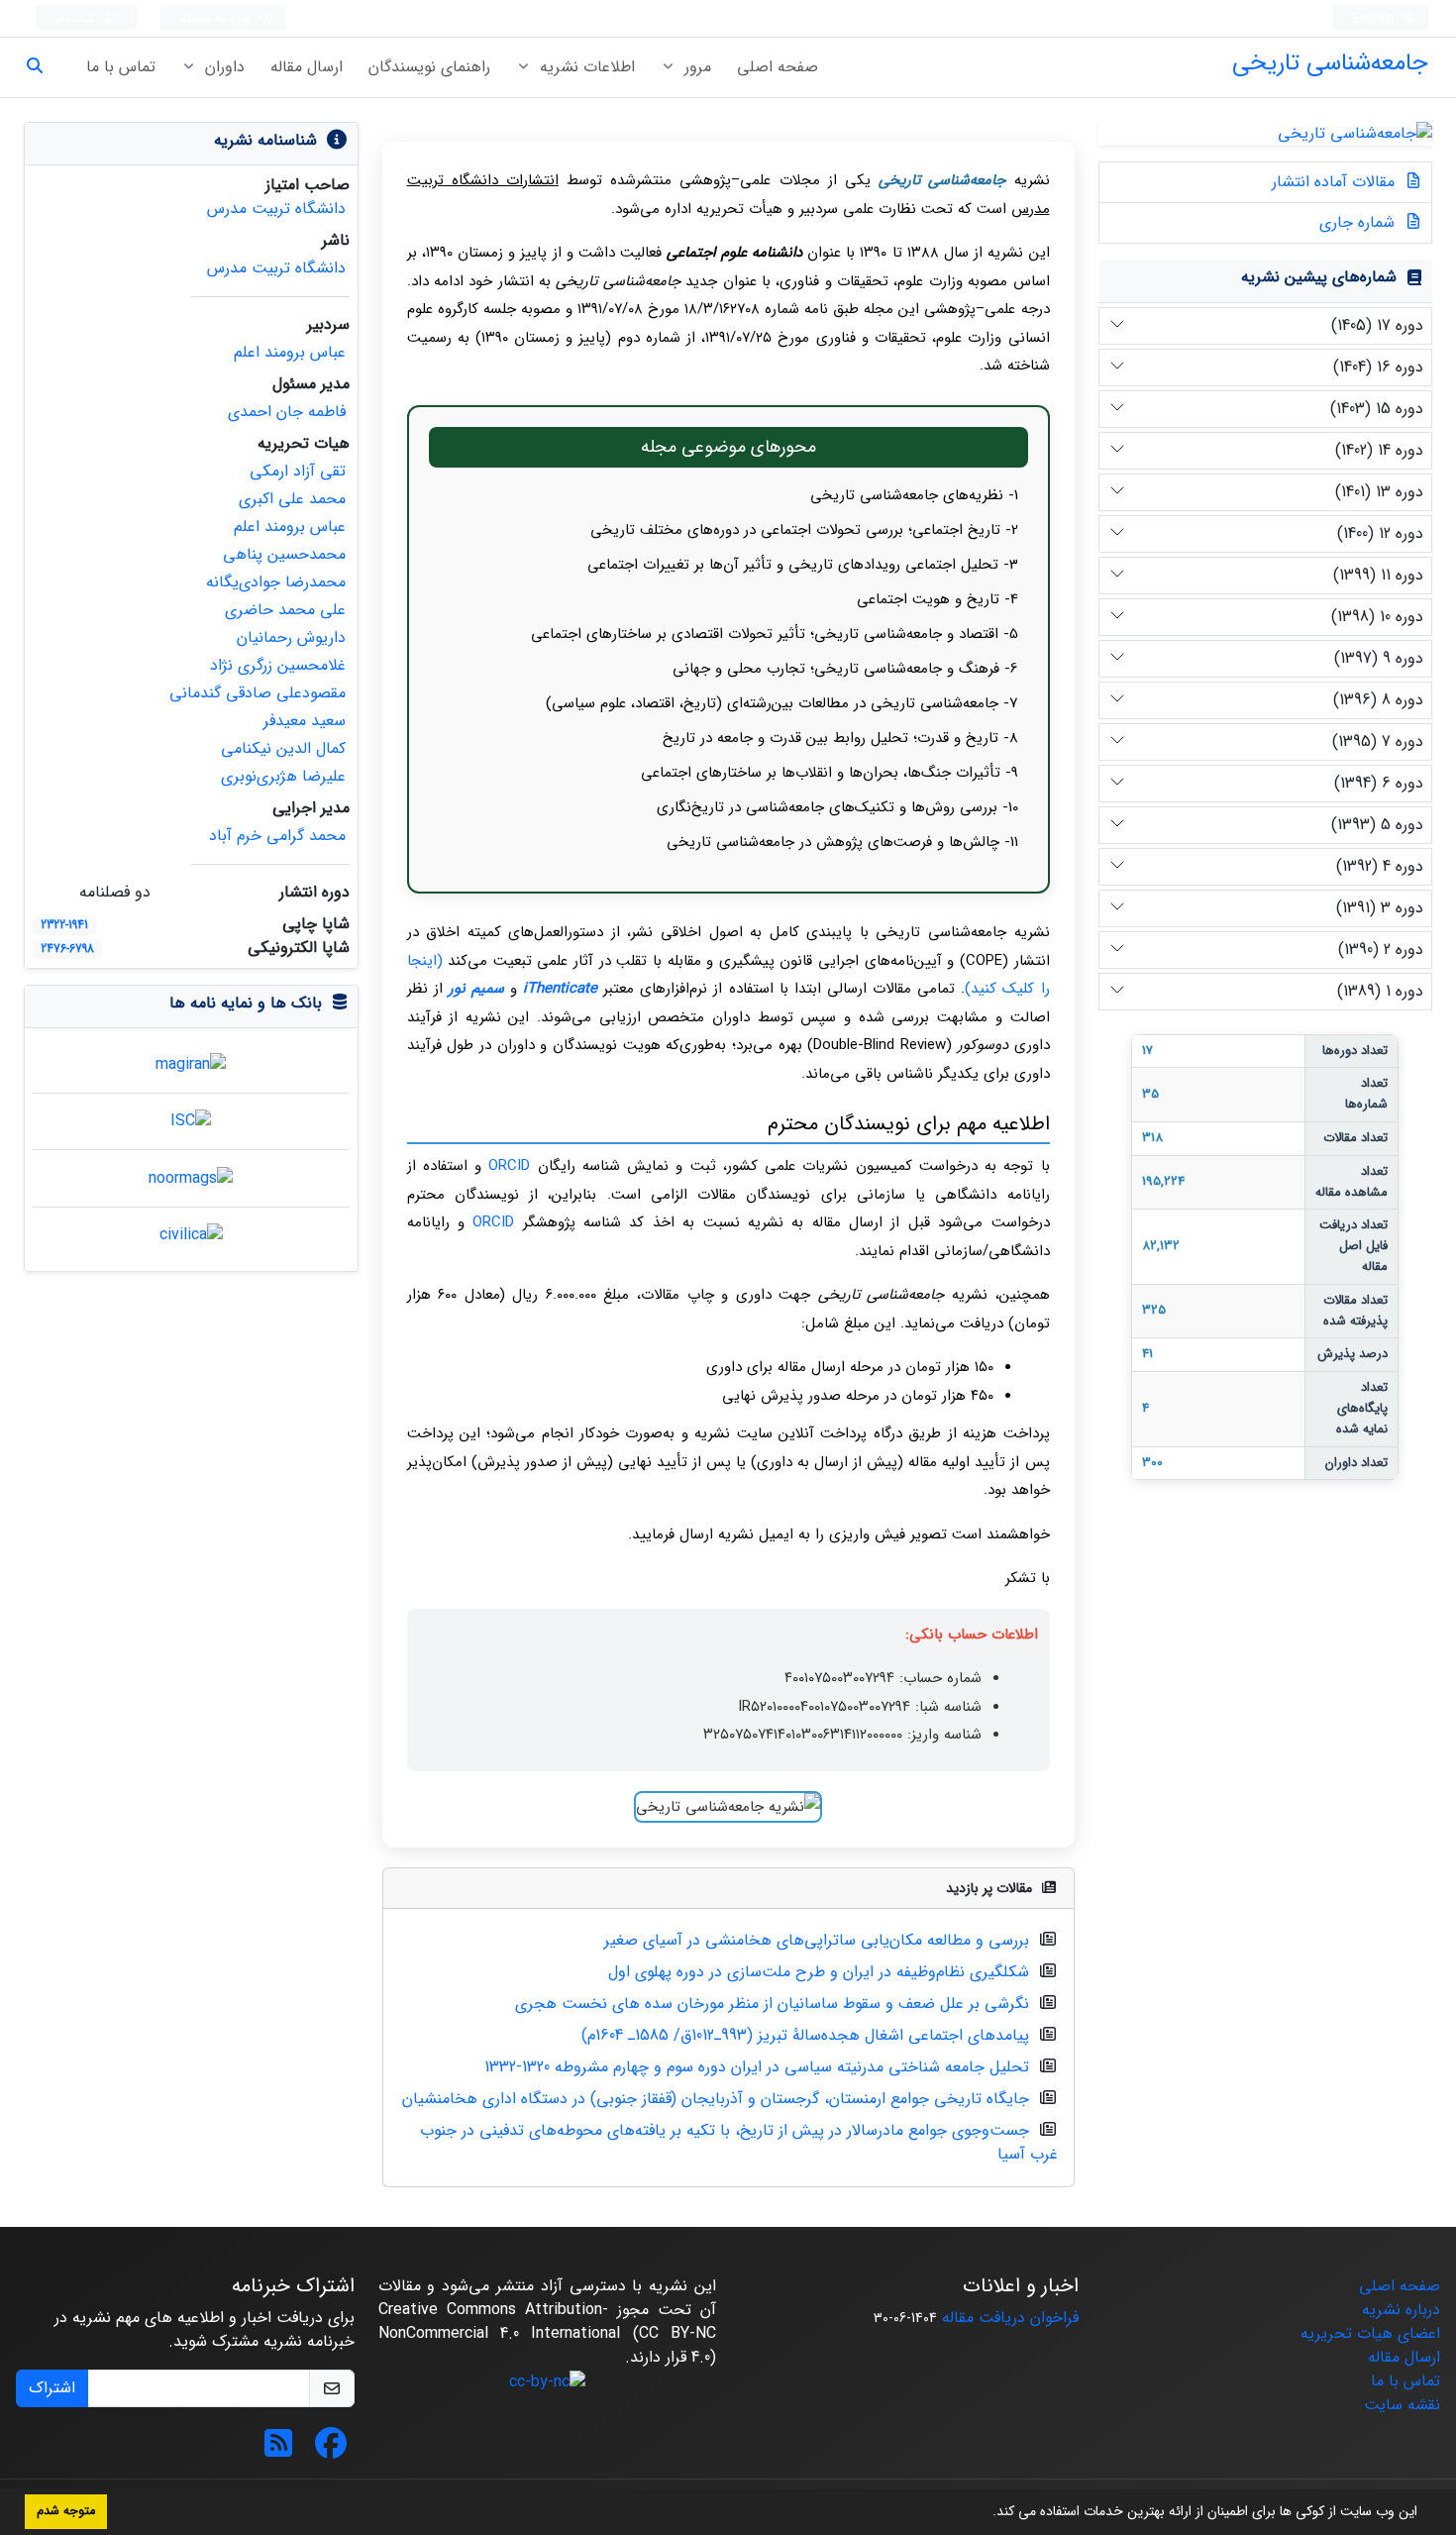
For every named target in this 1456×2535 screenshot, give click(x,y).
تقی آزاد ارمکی (298, 471)
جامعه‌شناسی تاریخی (1330, 63)
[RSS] (278, 2450)
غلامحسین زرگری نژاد (278, 665)
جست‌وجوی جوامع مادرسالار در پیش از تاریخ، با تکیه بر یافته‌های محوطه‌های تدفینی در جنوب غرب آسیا (739, 2142)
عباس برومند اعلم (290, 352)
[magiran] (191, 1063)
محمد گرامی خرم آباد (277, 836)
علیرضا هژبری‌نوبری (283, 776)
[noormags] (191, 1177)
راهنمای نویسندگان (429, 67)
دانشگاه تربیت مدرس (276, 209)
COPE (984, 961)
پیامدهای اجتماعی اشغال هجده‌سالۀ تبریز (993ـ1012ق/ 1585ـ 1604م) (805, 2035)
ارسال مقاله (307, 67)
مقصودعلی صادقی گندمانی (258, 693)
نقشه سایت (1402, 2405)
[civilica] (191, 1235)
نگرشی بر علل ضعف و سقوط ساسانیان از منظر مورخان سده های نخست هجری (772, 2004)
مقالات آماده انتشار (1336, 182)
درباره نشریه (1401, 2310)
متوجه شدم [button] (66, 2511)
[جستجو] (43, 67)
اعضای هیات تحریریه (1370, 2333)
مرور (695, 67)
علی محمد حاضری (285, 610)
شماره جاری (1359, 222)
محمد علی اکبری (292, 499)
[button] (986, 2513)
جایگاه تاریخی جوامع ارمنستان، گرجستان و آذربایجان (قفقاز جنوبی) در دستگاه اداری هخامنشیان (716, 2099)
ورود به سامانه (217, 18)
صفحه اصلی (778, 67)
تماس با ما (121, 67)
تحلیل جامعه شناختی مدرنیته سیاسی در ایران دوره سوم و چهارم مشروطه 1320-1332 (757, 2067)
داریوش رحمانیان (291, 637)
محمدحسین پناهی (284, 554)
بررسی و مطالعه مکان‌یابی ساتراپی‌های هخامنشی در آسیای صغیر (817, 1940)
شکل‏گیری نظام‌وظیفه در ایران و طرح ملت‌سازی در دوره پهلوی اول (819, 1972)
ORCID (509, 1166)
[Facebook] (331, 2450)
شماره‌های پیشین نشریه (1319, 277)
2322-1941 (64, 925)
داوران (222, 67)
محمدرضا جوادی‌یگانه (276, 582)
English (1375, 18)
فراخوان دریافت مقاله (1010, 2318)
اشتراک (52, 2388)
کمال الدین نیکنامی (283, 748)
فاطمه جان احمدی (287, 412)
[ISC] (191, 1121)
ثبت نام (77, 18)
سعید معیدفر (305, 721)
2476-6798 (67, 949)
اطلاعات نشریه (585, 67)
